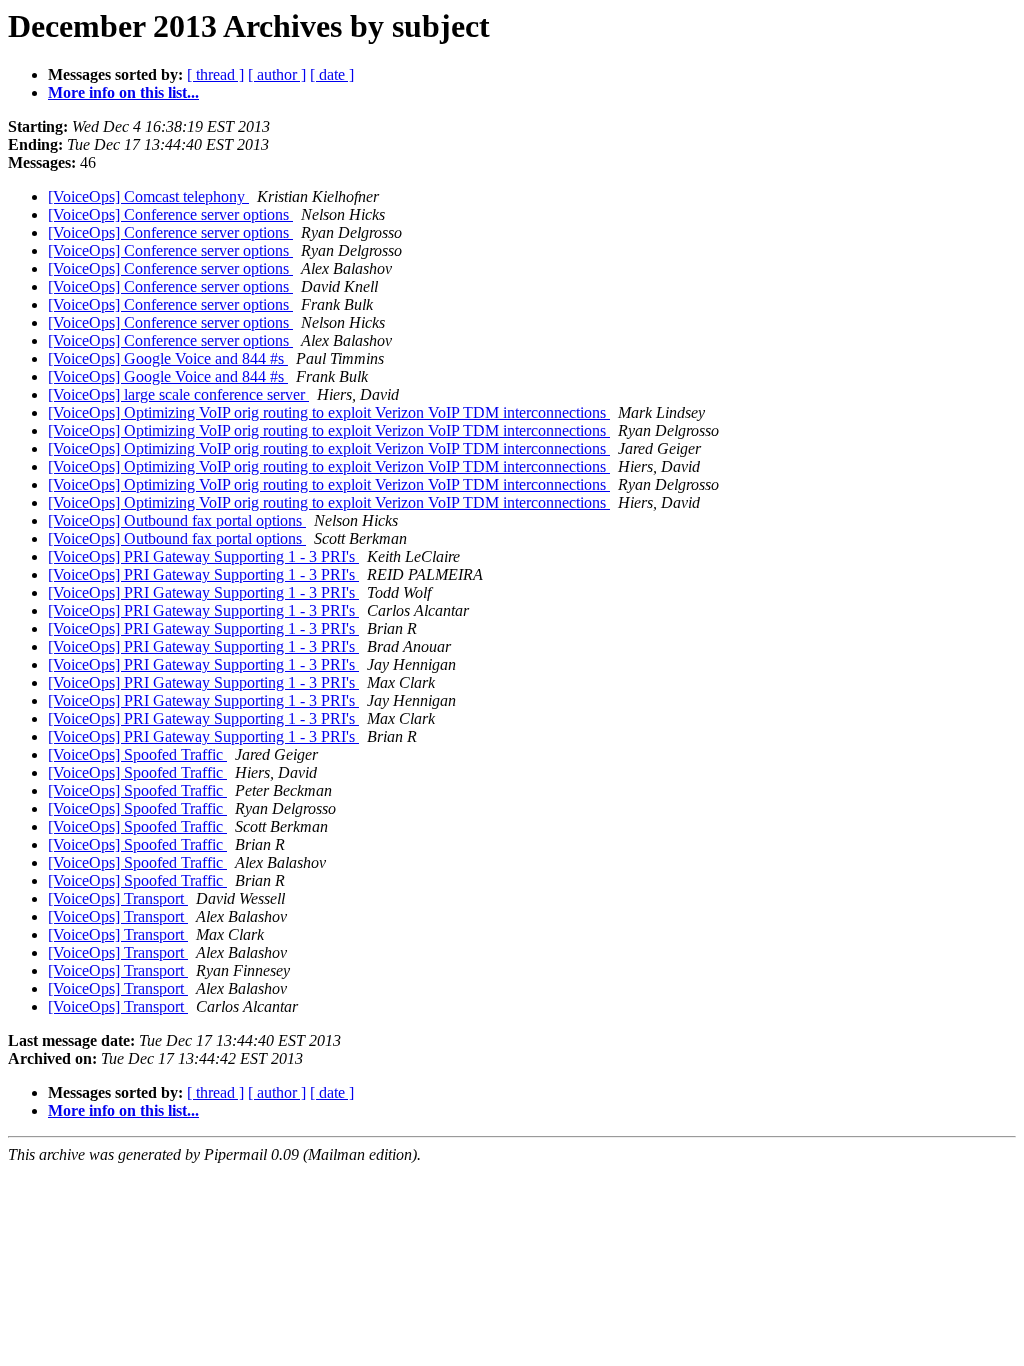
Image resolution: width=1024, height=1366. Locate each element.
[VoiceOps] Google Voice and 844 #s (168, 358)
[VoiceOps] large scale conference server (178, 394)
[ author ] (277, 74)
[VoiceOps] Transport (118, 898)
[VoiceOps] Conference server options (170, 214)
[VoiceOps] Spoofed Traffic (137, 754)
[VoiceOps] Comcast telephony (148, 196)
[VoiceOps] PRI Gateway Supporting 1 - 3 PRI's (203, 556)
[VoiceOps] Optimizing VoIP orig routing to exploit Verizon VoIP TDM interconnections (329, 412)
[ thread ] (215, 74)
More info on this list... (123, 92)
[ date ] (332, 74)
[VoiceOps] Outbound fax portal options (177, 520)
